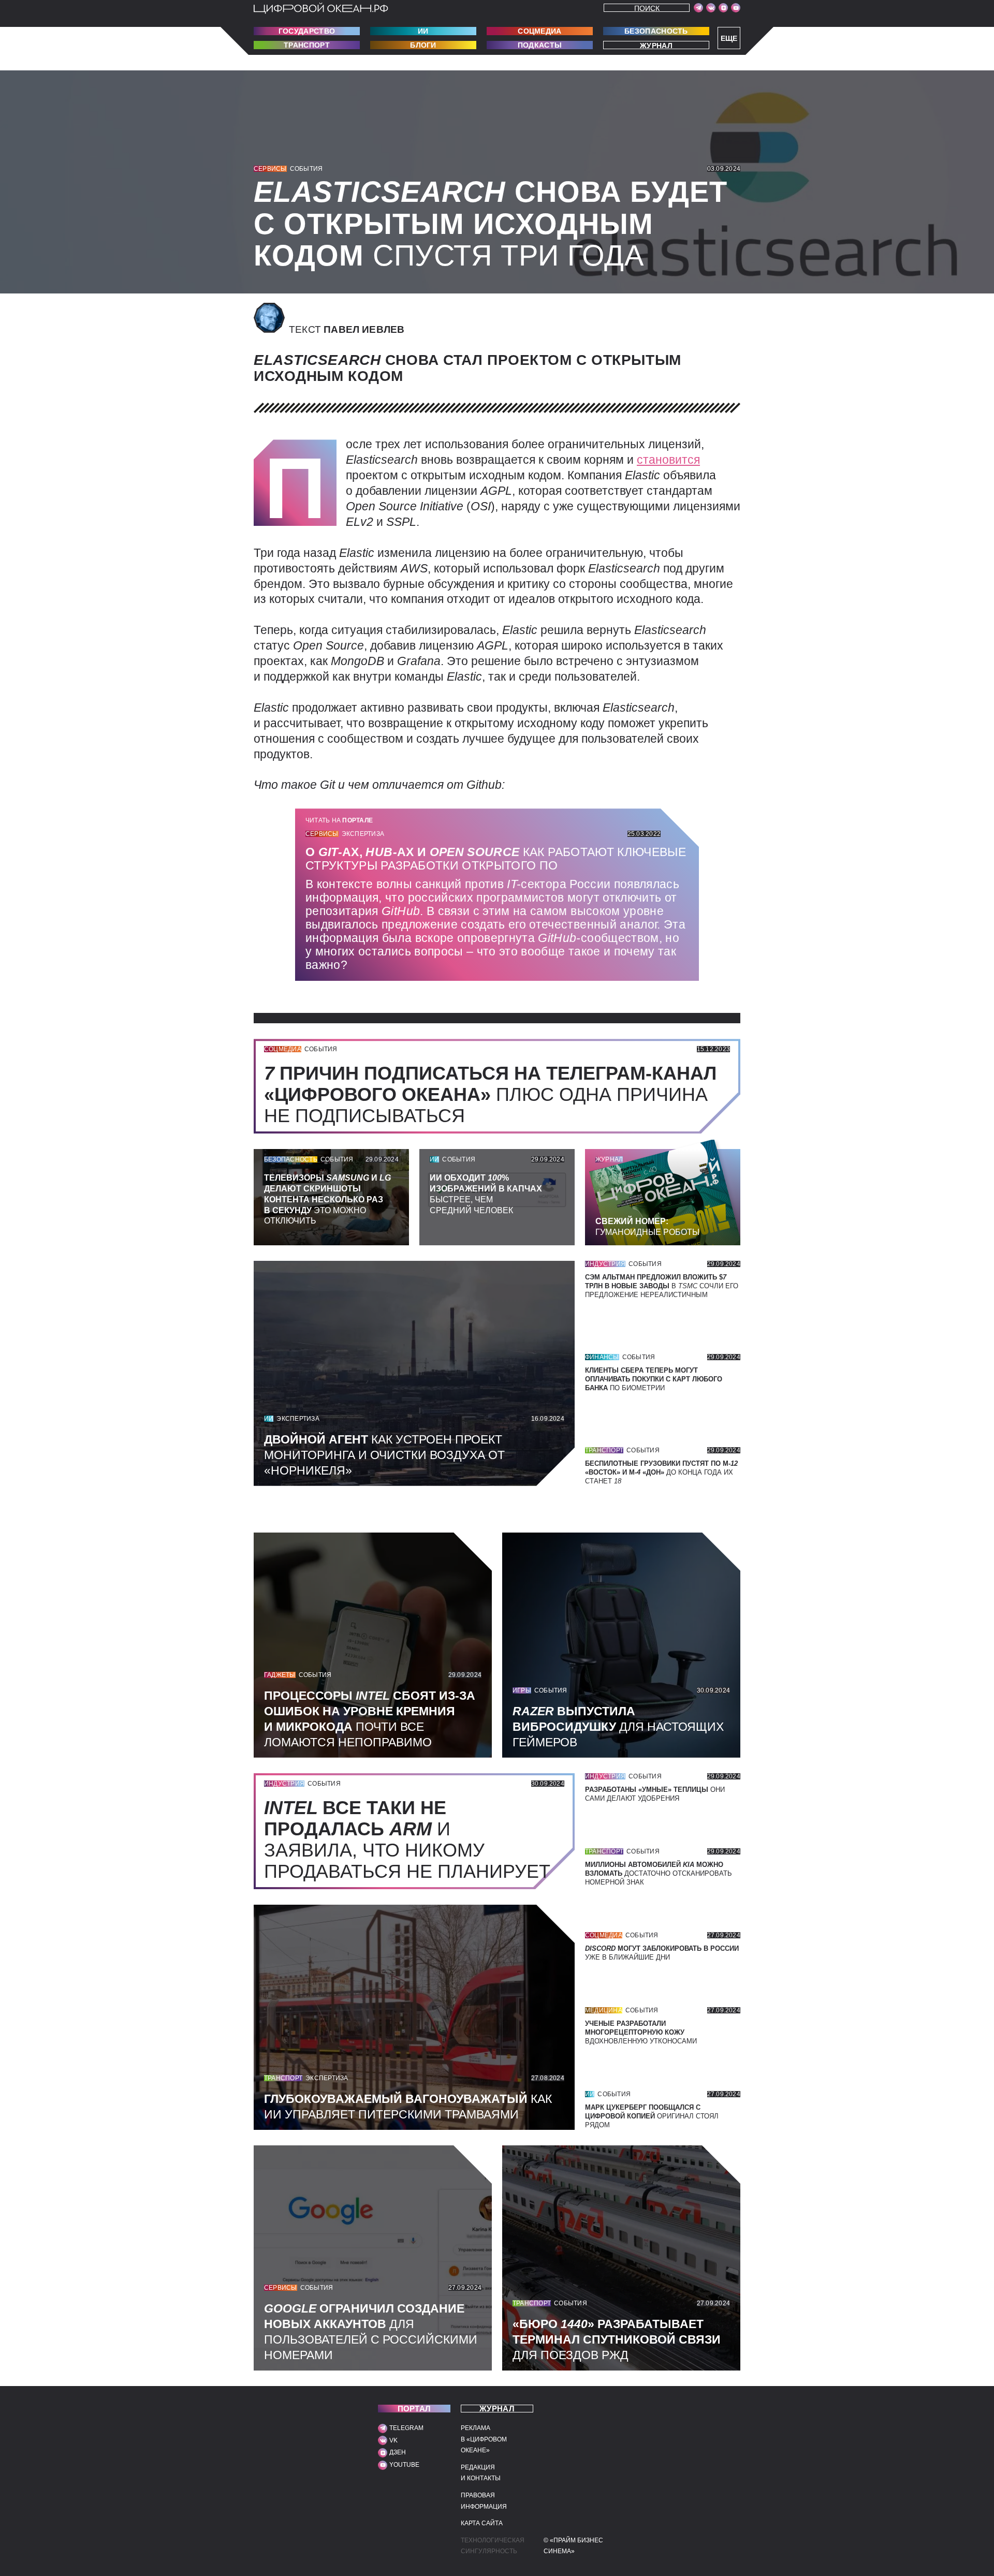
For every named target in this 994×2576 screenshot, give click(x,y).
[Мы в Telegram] (698, 8)
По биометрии (654, 1379)
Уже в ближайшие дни (662, 1953)
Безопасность (656, 31)
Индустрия (605, 1264)
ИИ (423, 31)
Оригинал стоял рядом (652, 2116)
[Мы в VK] (711, 8)
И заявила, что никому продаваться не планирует (412, 1839)
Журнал (656, 45)
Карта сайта (482, 2523)
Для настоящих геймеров (618, 1727)
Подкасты (540, 45)
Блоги (423, 45)
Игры (522, 1690)
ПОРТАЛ (414, 2409)
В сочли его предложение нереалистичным (662, 1286)
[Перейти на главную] (321, 8)
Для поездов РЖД (617, 2339)
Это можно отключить (327, 1199)
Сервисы (270, 169)
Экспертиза (363, 834)
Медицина (604, 2010)
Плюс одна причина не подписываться (490, 1094)
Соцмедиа (539, 31)
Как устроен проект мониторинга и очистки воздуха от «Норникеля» (384, 1455)
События (306, 169)
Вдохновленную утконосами (641, 2032)
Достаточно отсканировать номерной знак (659, 1873)
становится (668, 460)
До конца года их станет (661, 1472)
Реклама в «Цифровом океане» (484, 2439)
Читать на (339, 820)
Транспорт (307, 45)
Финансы (602, 1357)
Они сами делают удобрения (655, 1794)
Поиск (647, 8)
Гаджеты (280, 1675)
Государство (307, 31)
